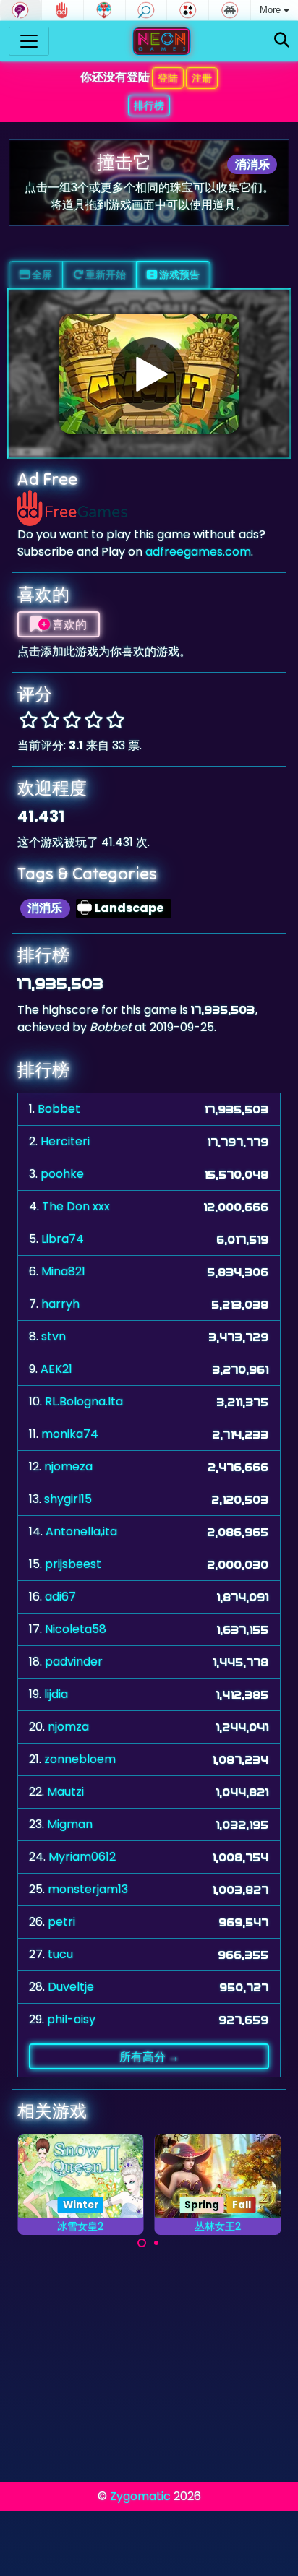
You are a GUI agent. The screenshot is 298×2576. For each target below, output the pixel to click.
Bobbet (59, 1109)
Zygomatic (140, 2496)
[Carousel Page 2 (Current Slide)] (156, 2243)
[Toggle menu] (29, 41)
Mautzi (65, 1792)
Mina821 (63, 1271)
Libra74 (63, 1239)
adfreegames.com (198, 552)
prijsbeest (73, 1564)
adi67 (60, 1597)
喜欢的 (68, 624)
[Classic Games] (230, 10)
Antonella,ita (81, 1532)
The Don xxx (76, 1206)
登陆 (168, 78)
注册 (202, 78)
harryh (60, 1304)
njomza (68, 1727)
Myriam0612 (82, 1857)
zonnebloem (80, 1759)
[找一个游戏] (282, 41)
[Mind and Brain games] (21, 10)
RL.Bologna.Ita (84, 1401)
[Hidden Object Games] (146, 10)
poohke (62, 1174)
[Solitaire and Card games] (188, 10)
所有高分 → (149, 2056)
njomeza (68, 1466)
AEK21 (56, 1369)
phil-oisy (71, 2019)
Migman (70, 1824)
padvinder (74, 1662)
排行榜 (149, 105)
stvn (54, 1336)
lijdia (56, 1694)
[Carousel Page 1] (142, 2243)
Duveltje (71, 1987)
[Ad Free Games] (63, 10)
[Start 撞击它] (149, 374)
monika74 (70, 1434)
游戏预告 (178, 275)
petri (61, 1922)
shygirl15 (68, 1499)
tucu (60, 1954)
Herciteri (65, 1141)
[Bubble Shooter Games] (105, 10)
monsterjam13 (88, 1889)
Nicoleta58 (76, 1629)
